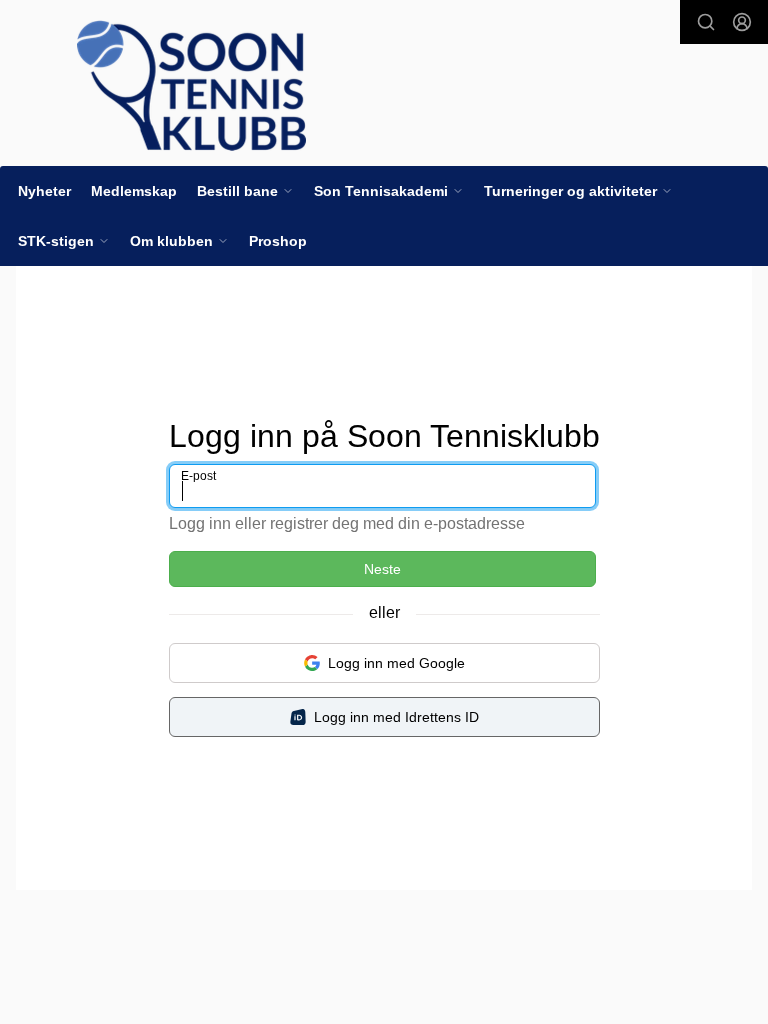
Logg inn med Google (396, 663)
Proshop (278, 241)
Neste (382, 569)
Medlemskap (134, 191)
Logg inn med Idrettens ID (396, 717)
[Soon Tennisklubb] (191, 85)
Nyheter (44, 191)
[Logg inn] (742, 22)
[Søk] (706, 22)
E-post (198, 476)
